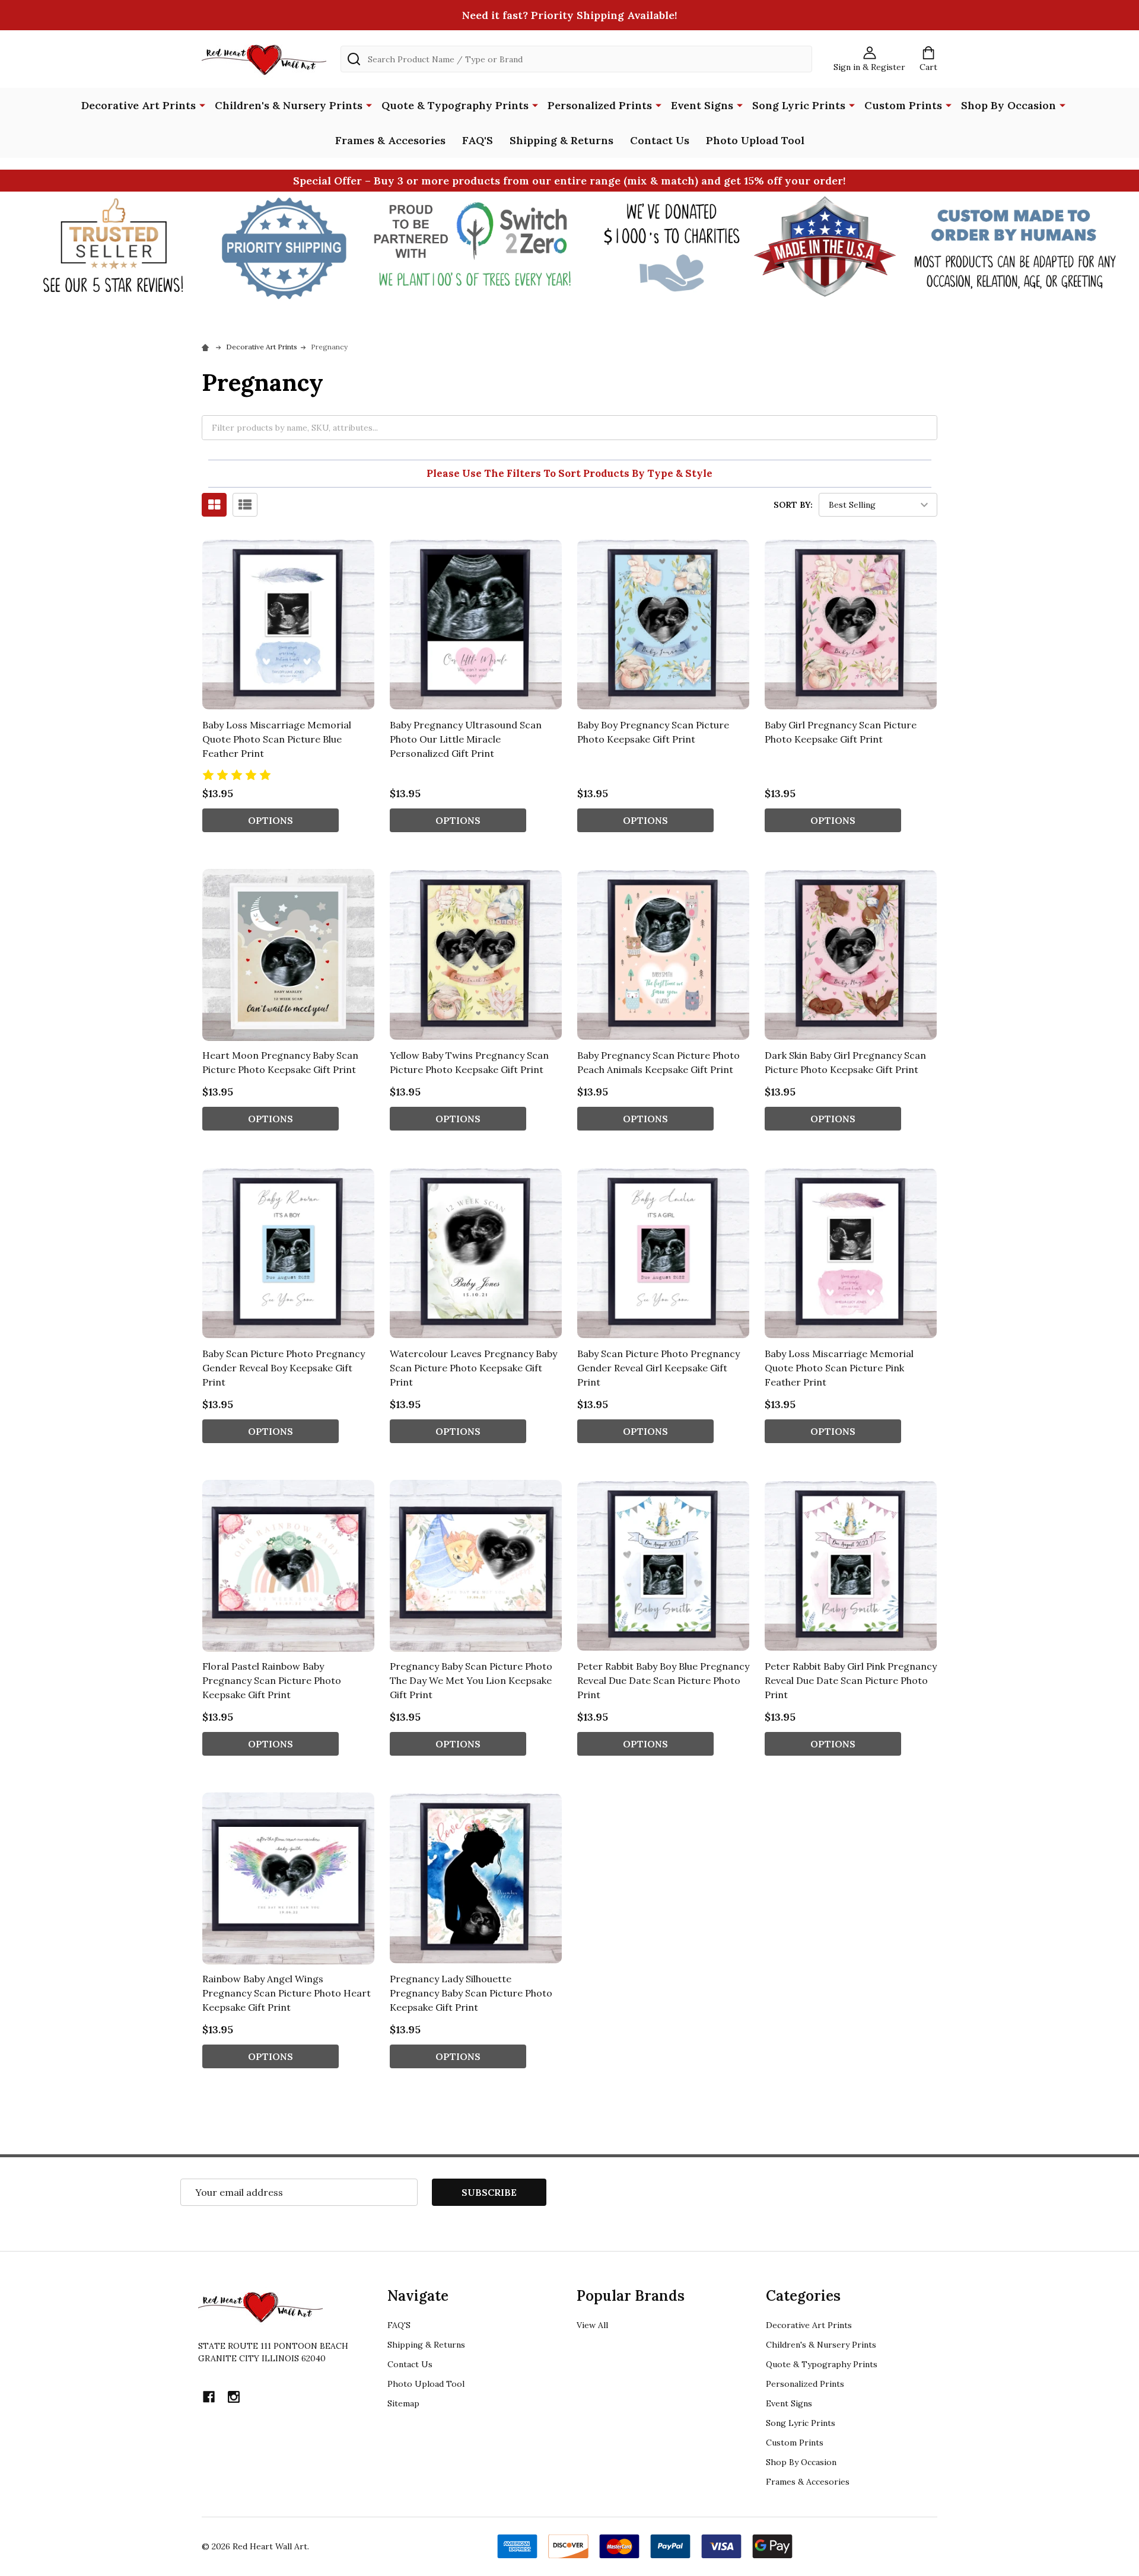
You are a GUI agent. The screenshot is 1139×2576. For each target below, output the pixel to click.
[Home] (207, 347)
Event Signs (702, 105)
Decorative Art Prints (139, 105)
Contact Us (660, 140)
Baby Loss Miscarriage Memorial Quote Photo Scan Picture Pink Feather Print (839, 1368)
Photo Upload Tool (755, 140)
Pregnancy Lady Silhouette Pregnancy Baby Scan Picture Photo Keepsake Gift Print (471, 1993)
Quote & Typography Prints (455, 105)
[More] (202, 104)
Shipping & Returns (561, 140)
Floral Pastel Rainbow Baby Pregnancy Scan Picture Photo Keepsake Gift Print (272, 1680)
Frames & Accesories (390, 140)
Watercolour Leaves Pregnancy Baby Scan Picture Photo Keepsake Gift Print (473, 1368)
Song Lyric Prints (799, 105)
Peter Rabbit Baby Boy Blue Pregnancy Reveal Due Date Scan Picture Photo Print (663, 1680)
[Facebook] (209, 2397)
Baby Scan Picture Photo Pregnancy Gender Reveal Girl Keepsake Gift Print (658, 1368)
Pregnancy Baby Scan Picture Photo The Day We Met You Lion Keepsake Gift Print (471, 1680)
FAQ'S (478, 140)
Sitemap (403, 2403)
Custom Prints (903, 105)
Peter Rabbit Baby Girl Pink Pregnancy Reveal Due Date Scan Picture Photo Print (851, 1680)
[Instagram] (234, 2397)
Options (271, 820)
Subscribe (489, 2192)
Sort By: (793, 505)
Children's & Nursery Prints (289, 105)
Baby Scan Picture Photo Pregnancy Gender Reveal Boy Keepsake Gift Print (284, 1368)
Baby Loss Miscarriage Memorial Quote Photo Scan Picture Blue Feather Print (277, 739)
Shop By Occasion (1008, 105)
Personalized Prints (600, 105)
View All (592, 2325)
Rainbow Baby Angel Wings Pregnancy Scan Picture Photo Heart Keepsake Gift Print (287, 1993)
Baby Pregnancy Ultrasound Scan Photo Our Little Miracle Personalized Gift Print (466, 739)
